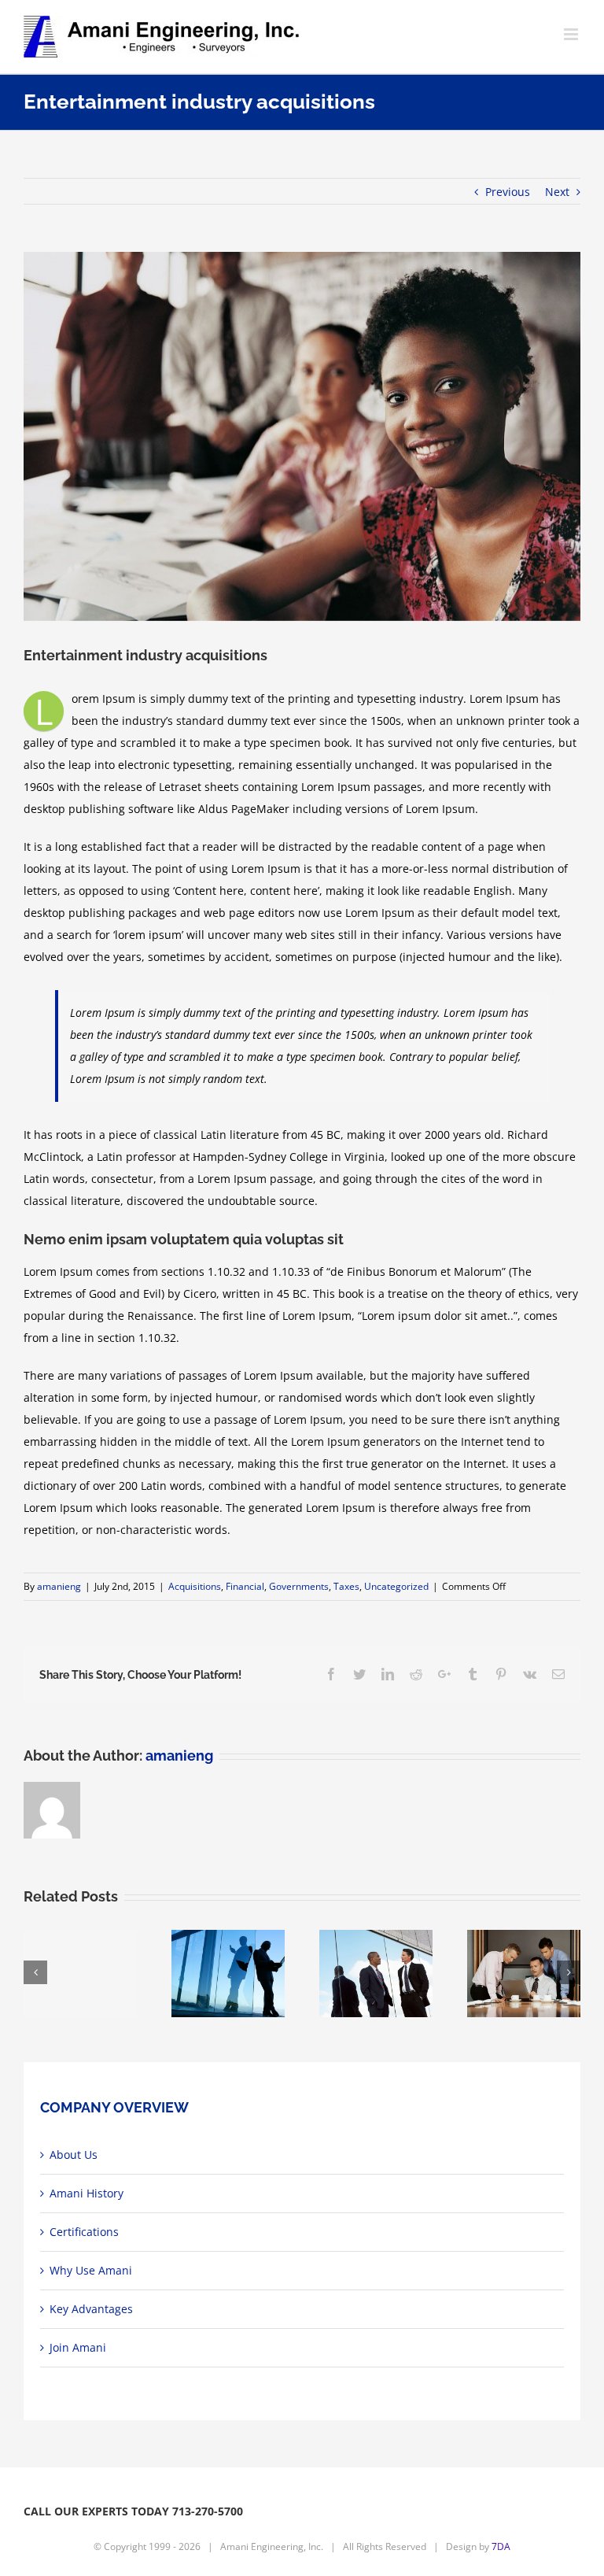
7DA (501, 2546)
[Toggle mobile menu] (572, 34)
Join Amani (78, 2347)
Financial (245, 1586)
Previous (508, 192)
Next (557, 192)
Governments (299, 1586)
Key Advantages (91, 2309)
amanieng (59, 1586)
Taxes (346, 1586)
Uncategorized (396, 1586)
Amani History (87, 2193)
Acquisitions (195, 1586)
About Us (74, 2155)
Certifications (84, 2232)
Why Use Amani (91, 2270)
